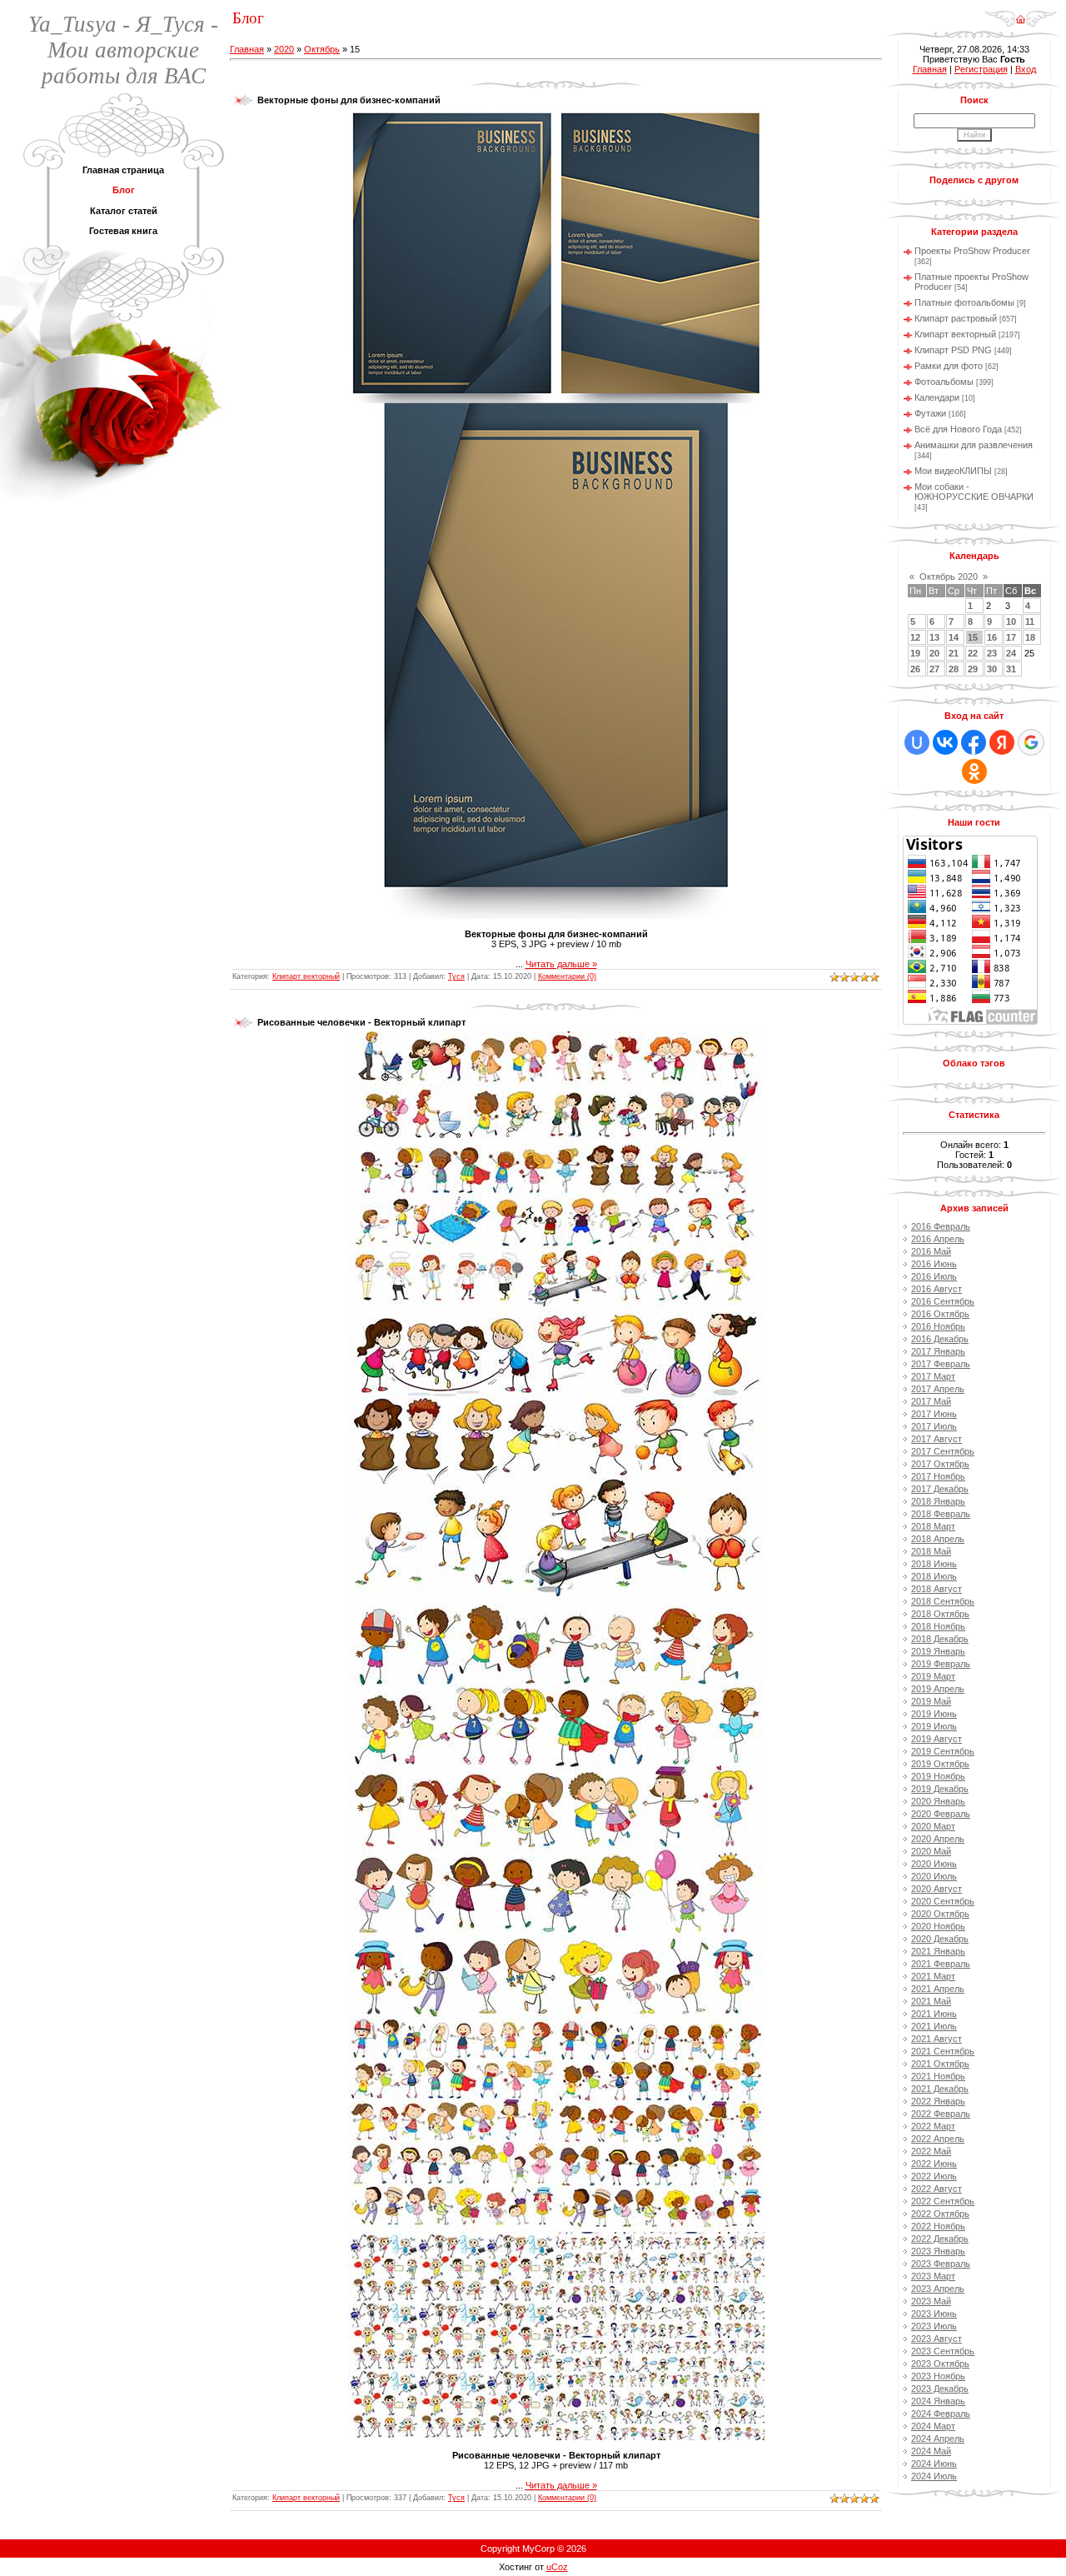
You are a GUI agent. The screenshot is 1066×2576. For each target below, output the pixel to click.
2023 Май (931, 2301)
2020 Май (931, 1851)
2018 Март (933, 1526)
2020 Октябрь (940, 1914)
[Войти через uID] (917, 742)
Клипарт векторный (306, 976)
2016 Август (936, 1289)
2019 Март (933, 1676)
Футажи (930, 413)
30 (992, 669)
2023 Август (936, 2339)
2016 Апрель (938, 1239)
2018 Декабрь (940, 1639)
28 (954, 669)
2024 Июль (934, 2476)
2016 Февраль (941, 1226)
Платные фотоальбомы (964, 302)
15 (973, 637)
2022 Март (933, 2126)
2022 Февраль (941, 2114)
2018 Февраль (941, 1514)
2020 (284, 49)
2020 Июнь (934, 1864)
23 (992, 653)
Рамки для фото (949, 366)
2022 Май (931, 2151)
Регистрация (981, 69)
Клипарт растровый (956, 318)
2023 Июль (934, 2326)
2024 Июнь (934, 2464)
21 (954, 653)
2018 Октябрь (940, 1614)
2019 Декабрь (940, 1789)
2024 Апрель (938, 2439)
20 (934, 653)
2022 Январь (938, 2101)
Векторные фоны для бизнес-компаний (349, 100)
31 (1011, 669)
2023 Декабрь (940, 2389)
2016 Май (931, 1251)
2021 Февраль (941, 1964)
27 (934, 669)
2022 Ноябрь (938, 2226)
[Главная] (1021, 13)
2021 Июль (934, 2026)
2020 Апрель (938, 1839)
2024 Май (931, 2451)
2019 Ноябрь (938, 1776)
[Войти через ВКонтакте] (945, 742)
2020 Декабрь (940, 1939)
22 (973, 653)
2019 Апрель (938, 1689)
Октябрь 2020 (949, 577)
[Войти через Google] (1031, 742)
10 (1011, 622)
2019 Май (931, 1701)
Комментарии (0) (567, 976)
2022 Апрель (938, 2139)
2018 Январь (938, 1501)
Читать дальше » (561, 964)
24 (1011, 653)
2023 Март (933, 2276)
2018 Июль (934, 1576)
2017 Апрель (938, 1389)
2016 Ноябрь (938, 1326)
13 (934, 637)
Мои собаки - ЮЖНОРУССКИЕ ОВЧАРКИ (974, 492)
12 (915, 637)
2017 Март (933, 1376)
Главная (247, 49)
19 (915, 653)
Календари (937, 397)
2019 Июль (934, 1726)
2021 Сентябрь (943, 2051)
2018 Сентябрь (943, 1601)
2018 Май (931, 1551)
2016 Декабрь (940, 1339)
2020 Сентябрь (943, 1901)
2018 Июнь (934, 1564)
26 (915, 669)
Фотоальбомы (944, 382)
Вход (1026, 69)
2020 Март (933, 1826)
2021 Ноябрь (938, 2076)
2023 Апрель (938, 2289)
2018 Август (936, 1589)
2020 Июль (934, 1876)
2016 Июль (934, 1276)
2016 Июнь (934, 1264)
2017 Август (936, 1439)
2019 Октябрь (940, 1764)
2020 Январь (938, 1801)
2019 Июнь (934, 1714)
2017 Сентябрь (943, 1451)
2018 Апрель (938, 1539)
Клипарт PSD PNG (953, 350)
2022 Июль (934, 2176)
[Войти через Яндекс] (1002, 742)
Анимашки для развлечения (974, 445)
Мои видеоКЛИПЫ (953, 471)
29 (973, 669)
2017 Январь (938, 1351)
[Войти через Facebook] (974, 742)
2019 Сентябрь (943, 1751)
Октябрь (322, 49)
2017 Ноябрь (938, 1476)
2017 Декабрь (940, 1489)
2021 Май (931, 2001)
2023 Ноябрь (938, 2376)
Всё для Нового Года (958, 429)
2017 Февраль (941, 1364)
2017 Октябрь (940, 1464)
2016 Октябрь (940, 1314)
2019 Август (936, 1739)
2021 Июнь (934, 2014)
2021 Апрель (938, 1989)
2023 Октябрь (940, 2364)
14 (954, 637)
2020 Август (936, 1889)
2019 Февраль (941, 1664)
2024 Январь (938, 2401)
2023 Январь (938, 2251)
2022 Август (936, 2189)
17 (1011, 637)
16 (992, 637)
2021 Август (936, 2039)
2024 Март (933, 2426)
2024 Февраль (941, 2414)
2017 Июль (934, 1426)
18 (1030, 637)
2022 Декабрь (940, 2239)
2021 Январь (938, 1951)
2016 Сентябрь (943, 1301)
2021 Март (933, 1976)
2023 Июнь (934, 2314)
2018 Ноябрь (938, 1626)
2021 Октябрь (940, 2064)
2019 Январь (938, 1651)
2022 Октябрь (940, 2214)
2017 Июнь (934, 1414)
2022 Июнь (934, 2164)
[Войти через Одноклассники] (974, 771)
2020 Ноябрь (938, 1926)
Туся (456, 976)
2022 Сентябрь (943, 2201)
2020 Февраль (941, 1814)
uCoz (557, 2567)
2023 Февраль (941, 2264)
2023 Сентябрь (943, 2351)
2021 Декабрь (940, 2089)
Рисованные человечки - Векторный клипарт (361, 1022)
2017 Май (931, 1401)
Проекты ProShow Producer (972, 251)
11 (1030, 622)
